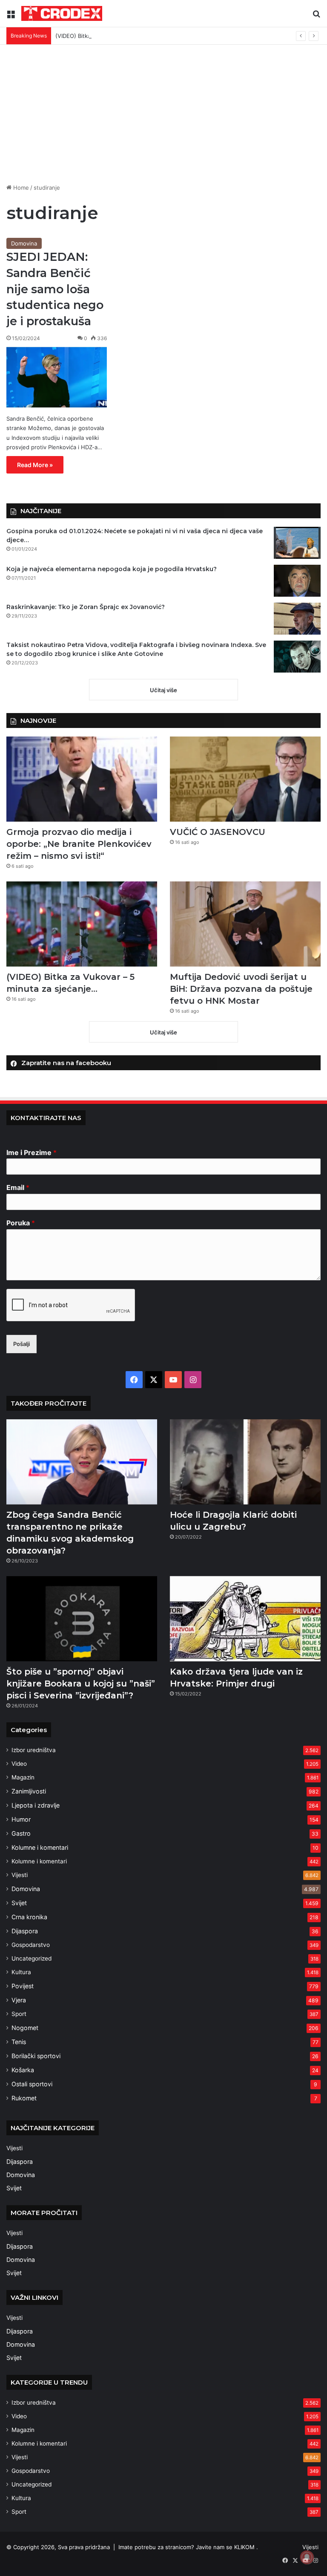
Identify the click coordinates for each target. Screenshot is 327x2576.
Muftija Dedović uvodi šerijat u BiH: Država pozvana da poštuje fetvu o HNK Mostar (241, 989)
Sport (19, 2014)
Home (20, 188)
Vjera (19, 2000)
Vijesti (20, 1875)
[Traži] (316, 16)
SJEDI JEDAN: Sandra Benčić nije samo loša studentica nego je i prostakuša (55, 289)
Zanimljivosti (29, 1791)
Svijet (19, 1903)
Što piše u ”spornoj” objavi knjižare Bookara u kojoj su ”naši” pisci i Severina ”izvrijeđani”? (81, 1684)
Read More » (35, 465)
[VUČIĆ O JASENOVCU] (245, 779)
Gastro (21, 1833)
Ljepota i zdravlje (36, 1805)
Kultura (21, 1972)
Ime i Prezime (32, 1152)
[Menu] (11, 16)
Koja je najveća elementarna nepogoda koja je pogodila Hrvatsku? (112, 569)
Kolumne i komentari (40, 1847)
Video (19, 1764)
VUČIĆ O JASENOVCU (218, 832)
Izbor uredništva (34, 1750)
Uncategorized (32, 1958)
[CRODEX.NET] (62, 13)
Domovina (24, 243)
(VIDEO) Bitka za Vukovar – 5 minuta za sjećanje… (121, 36)
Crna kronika (29, 1917)
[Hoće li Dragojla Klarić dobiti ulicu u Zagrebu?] (245, 1462)
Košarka (23, 2070)
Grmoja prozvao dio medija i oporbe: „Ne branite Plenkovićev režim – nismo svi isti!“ (79, 844)
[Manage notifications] (307, 2557)
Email (18, 1187)
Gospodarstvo (31, 1945)
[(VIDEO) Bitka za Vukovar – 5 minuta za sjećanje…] (82, 924)
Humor (21, 1819)
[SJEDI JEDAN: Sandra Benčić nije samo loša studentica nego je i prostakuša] (57, 377)
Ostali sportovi (32, 2084)
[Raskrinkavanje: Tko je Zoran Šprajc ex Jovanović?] (297, 619)
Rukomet (24, 2098)
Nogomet (25, 2028)
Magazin (23, 1777)
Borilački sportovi (36, 2056)
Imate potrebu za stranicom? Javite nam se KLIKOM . (188, 2547)
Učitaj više (163, 690)
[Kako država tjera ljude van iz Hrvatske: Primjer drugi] (245, 1619)
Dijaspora (25, 1931)
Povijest (23, 1986)
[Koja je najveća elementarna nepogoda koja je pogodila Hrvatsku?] (297, 581)
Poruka (21, 1223)
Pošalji (22, 1344)
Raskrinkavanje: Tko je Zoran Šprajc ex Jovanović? (86, 607)
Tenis (19, 2042)
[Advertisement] (163, 117)
